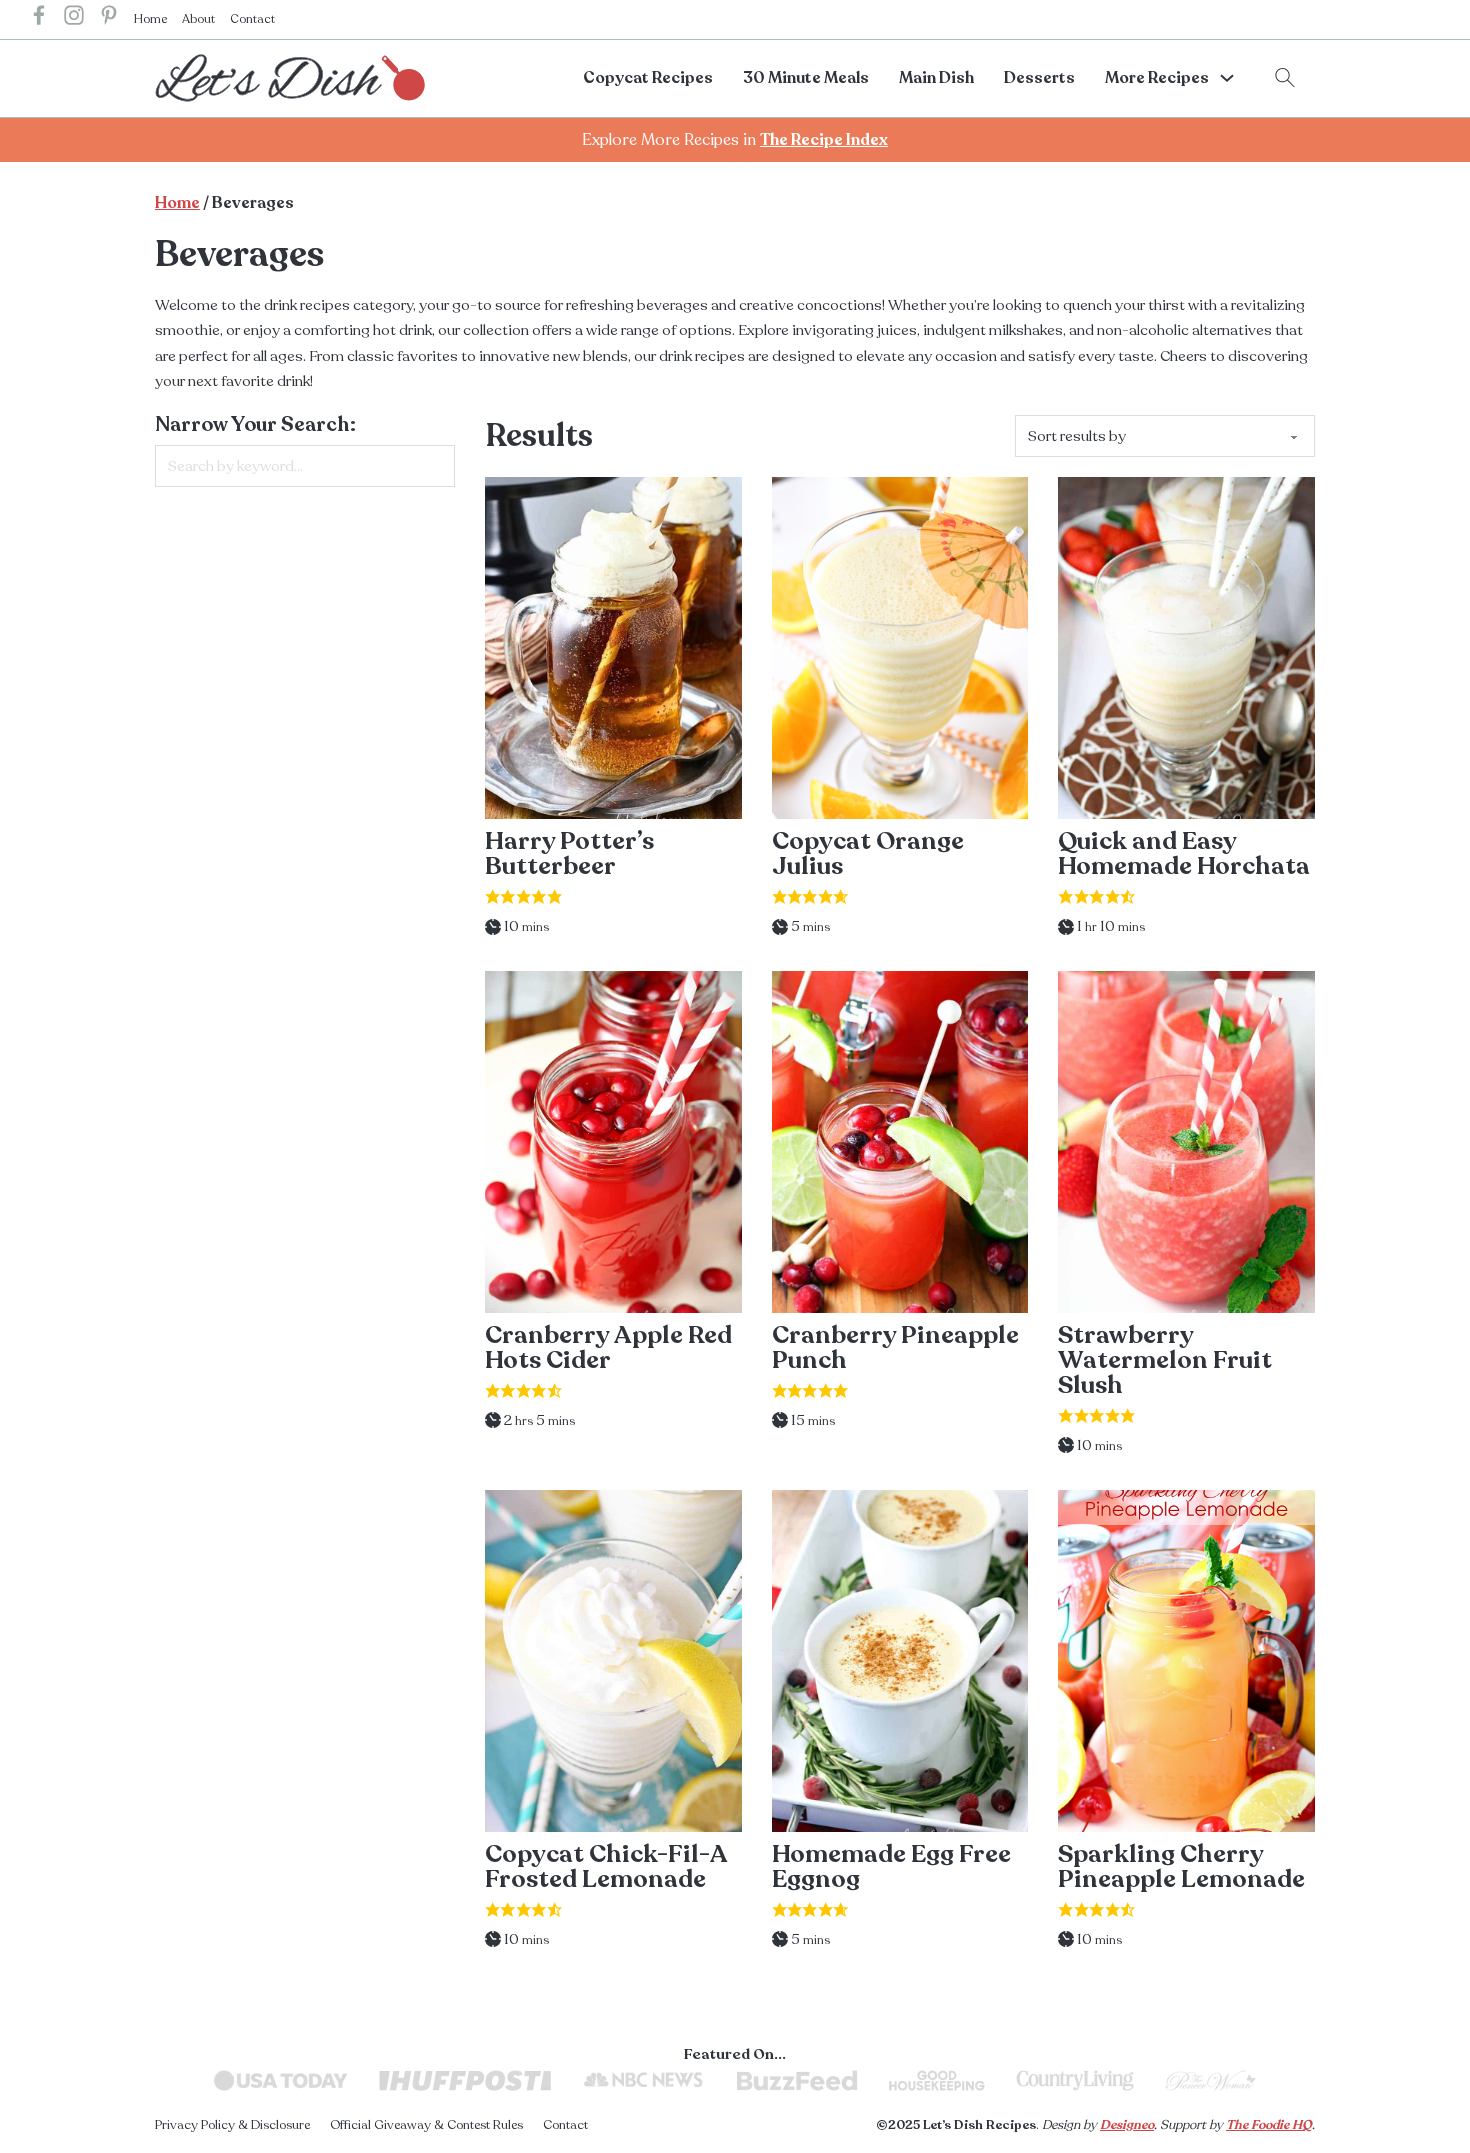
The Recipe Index (824, 140)
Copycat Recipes (648, 78)
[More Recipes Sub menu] (1227, 78)
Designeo (1127, 2125)
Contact (252, 19)
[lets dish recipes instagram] (74, 19)
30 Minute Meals (806, 78)
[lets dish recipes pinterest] (109, 19)
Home (150, 19)
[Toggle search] (1285, 78)
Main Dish (936, 78)
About (198, 19)
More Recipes (1157, 78)
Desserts (1039, 78)
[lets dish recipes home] (290, 77)
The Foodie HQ (1269, 2125)
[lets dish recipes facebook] (39, 19)
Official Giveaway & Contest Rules (426, 2125)
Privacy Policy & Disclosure (232, 2125)
